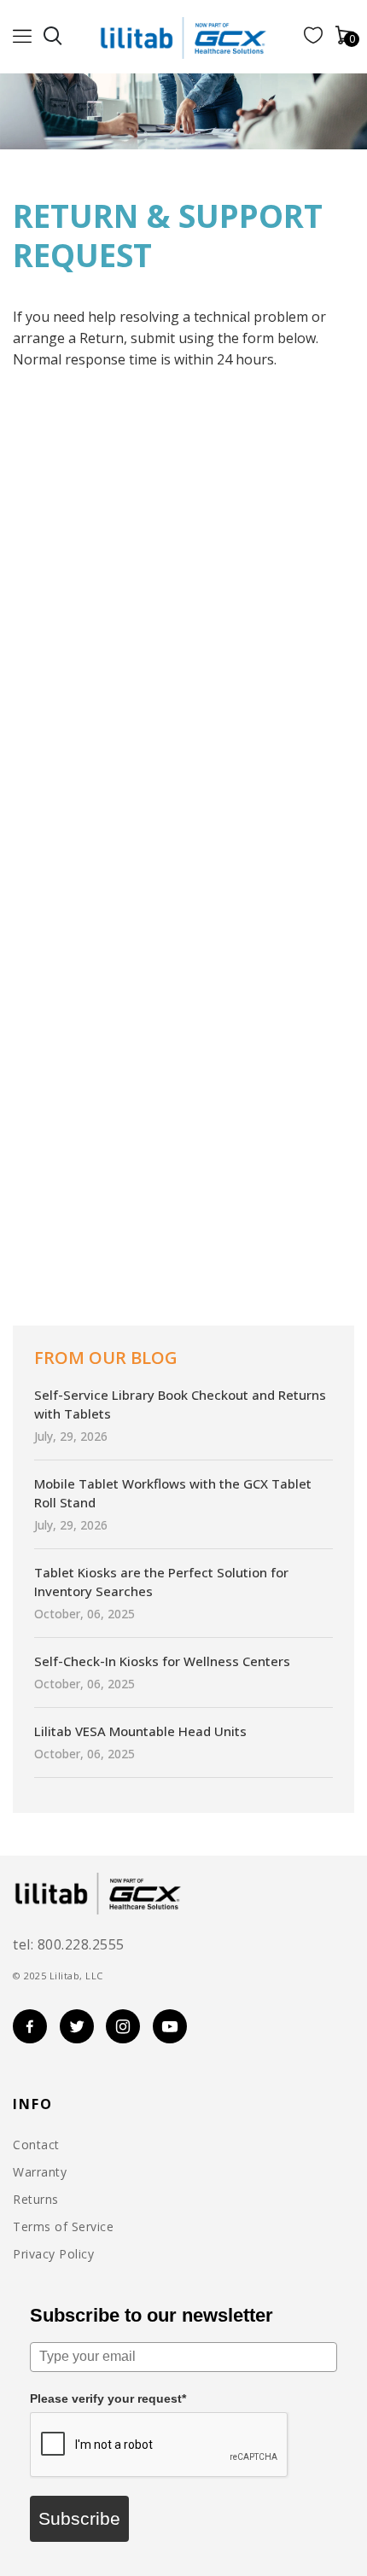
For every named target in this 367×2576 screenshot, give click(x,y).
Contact (36, 2145)
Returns (36, 2200)
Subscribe (79, 2518)
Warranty (40, 2172)
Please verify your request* (108, 2398)
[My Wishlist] (313, 38)
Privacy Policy (53, 2254)
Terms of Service (63, 2227)
